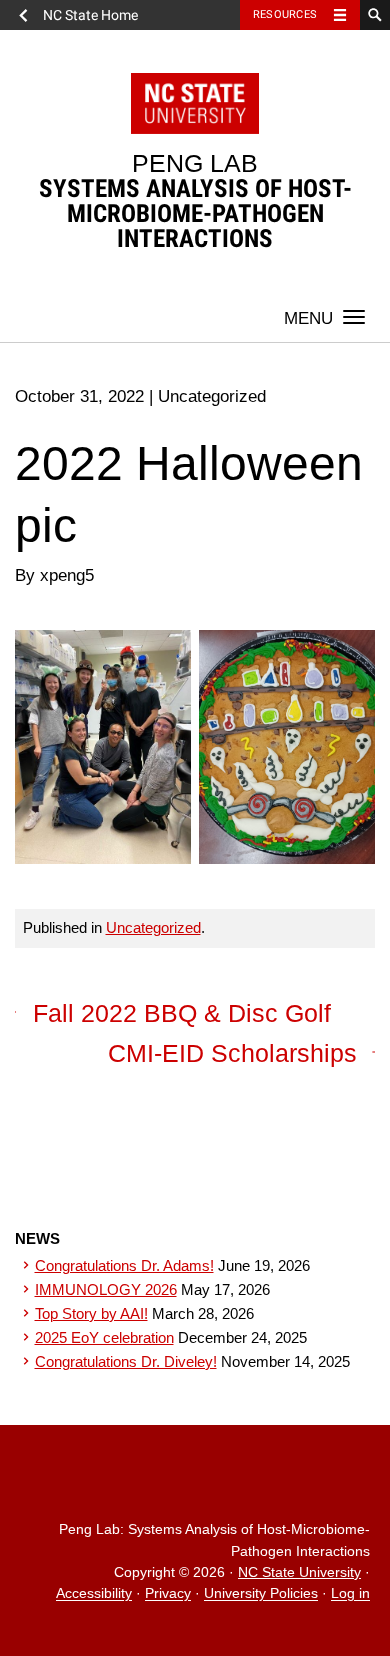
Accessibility (94, 1594)
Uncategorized (153, 927)
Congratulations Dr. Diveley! (126, 1361)
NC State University (299, 1572)
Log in (350, 1594)
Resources (285, 14)
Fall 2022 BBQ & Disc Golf (182, 1013)
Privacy (168, 1594)
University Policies (261, 1594)
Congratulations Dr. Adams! (124, 1265)
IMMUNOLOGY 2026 (106, 1289)
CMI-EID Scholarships (232, 1053)
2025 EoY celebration (104, 1337)
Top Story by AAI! (91, 1313)
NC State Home (90, 15)
